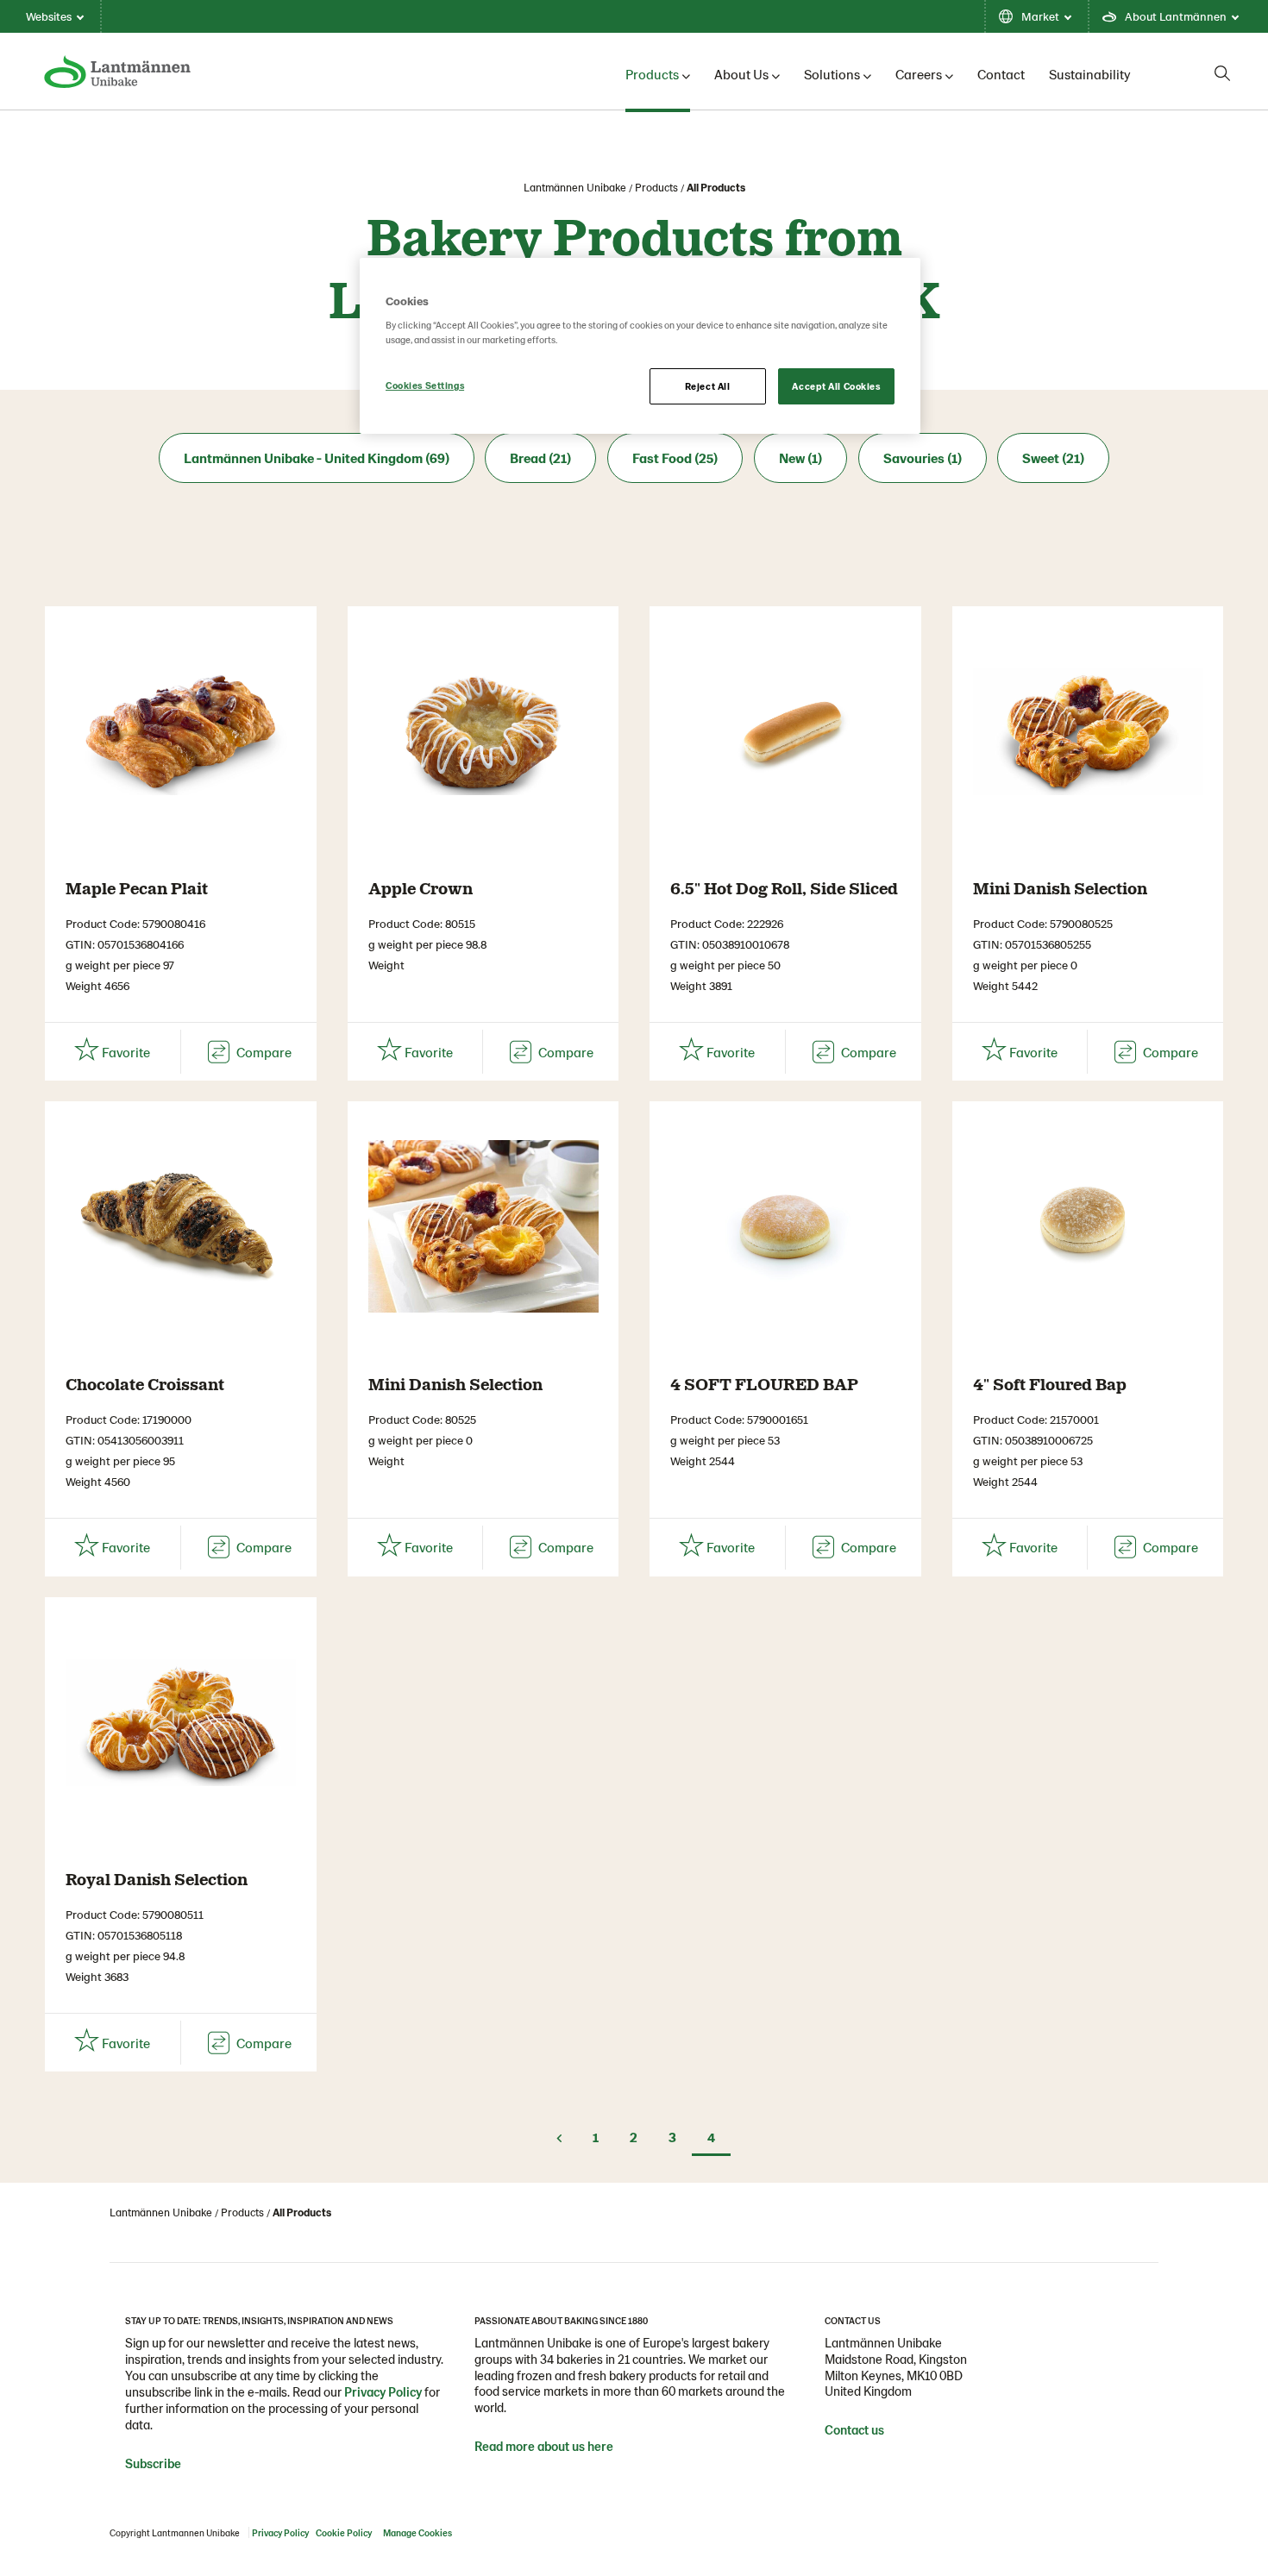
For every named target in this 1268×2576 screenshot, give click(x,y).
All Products (716, 187)
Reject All (708, 386)
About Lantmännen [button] (1176, 16)
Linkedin (907, 2468)
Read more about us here (544, 2446)
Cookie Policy (344, 2532)
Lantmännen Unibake (575, 187)
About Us (741, 74)
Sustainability (1090, 74)
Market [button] (1040, 16)
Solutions (832, 74)
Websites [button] (49, 16)
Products (652, 74)
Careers (919, 74)
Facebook (872, 2468)
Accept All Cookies (836, 386)
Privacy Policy (383, 2391)
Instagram (838, 2468)
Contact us (854, 2429)
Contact (1001, 74)
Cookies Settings (425, 385)
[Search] (1222, 73)
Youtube (941, 2468)
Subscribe (153, 2463)
